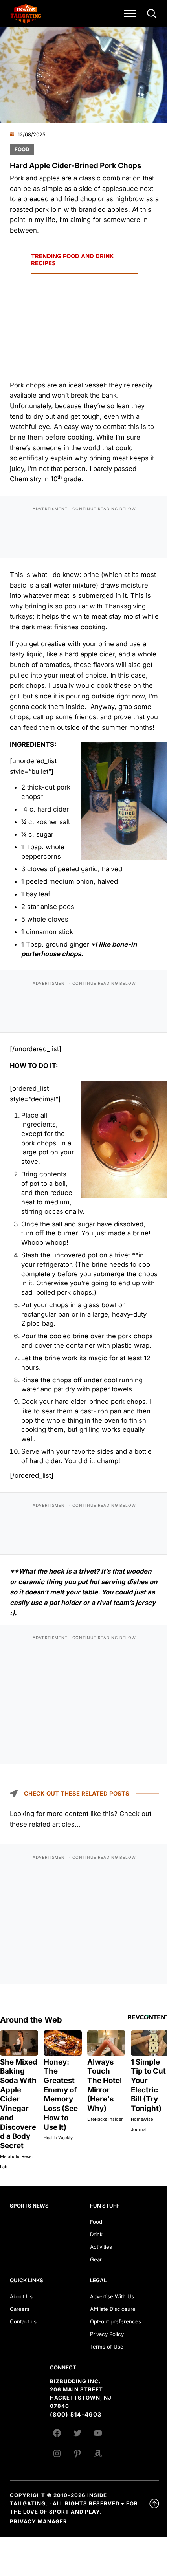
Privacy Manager (39, 2521)
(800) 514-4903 (76, 2415)
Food (22, 149)
